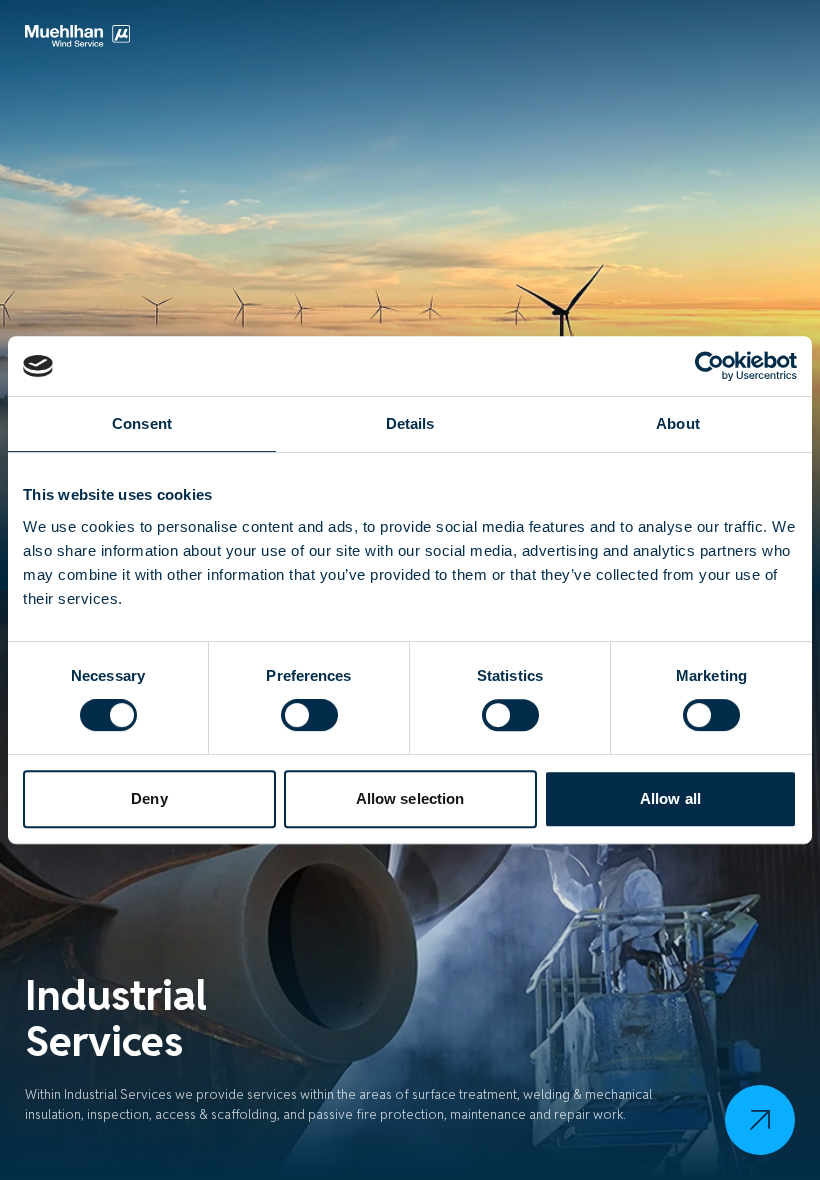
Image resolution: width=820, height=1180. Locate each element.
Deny (149, 798)
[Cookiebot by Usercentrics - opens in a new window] (709, 366)
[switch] (309, 715)
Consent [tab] (142, 423)
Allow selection (410, 798)
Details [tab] (410, 423)
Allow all (670, 798)
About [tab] (678, 423)
